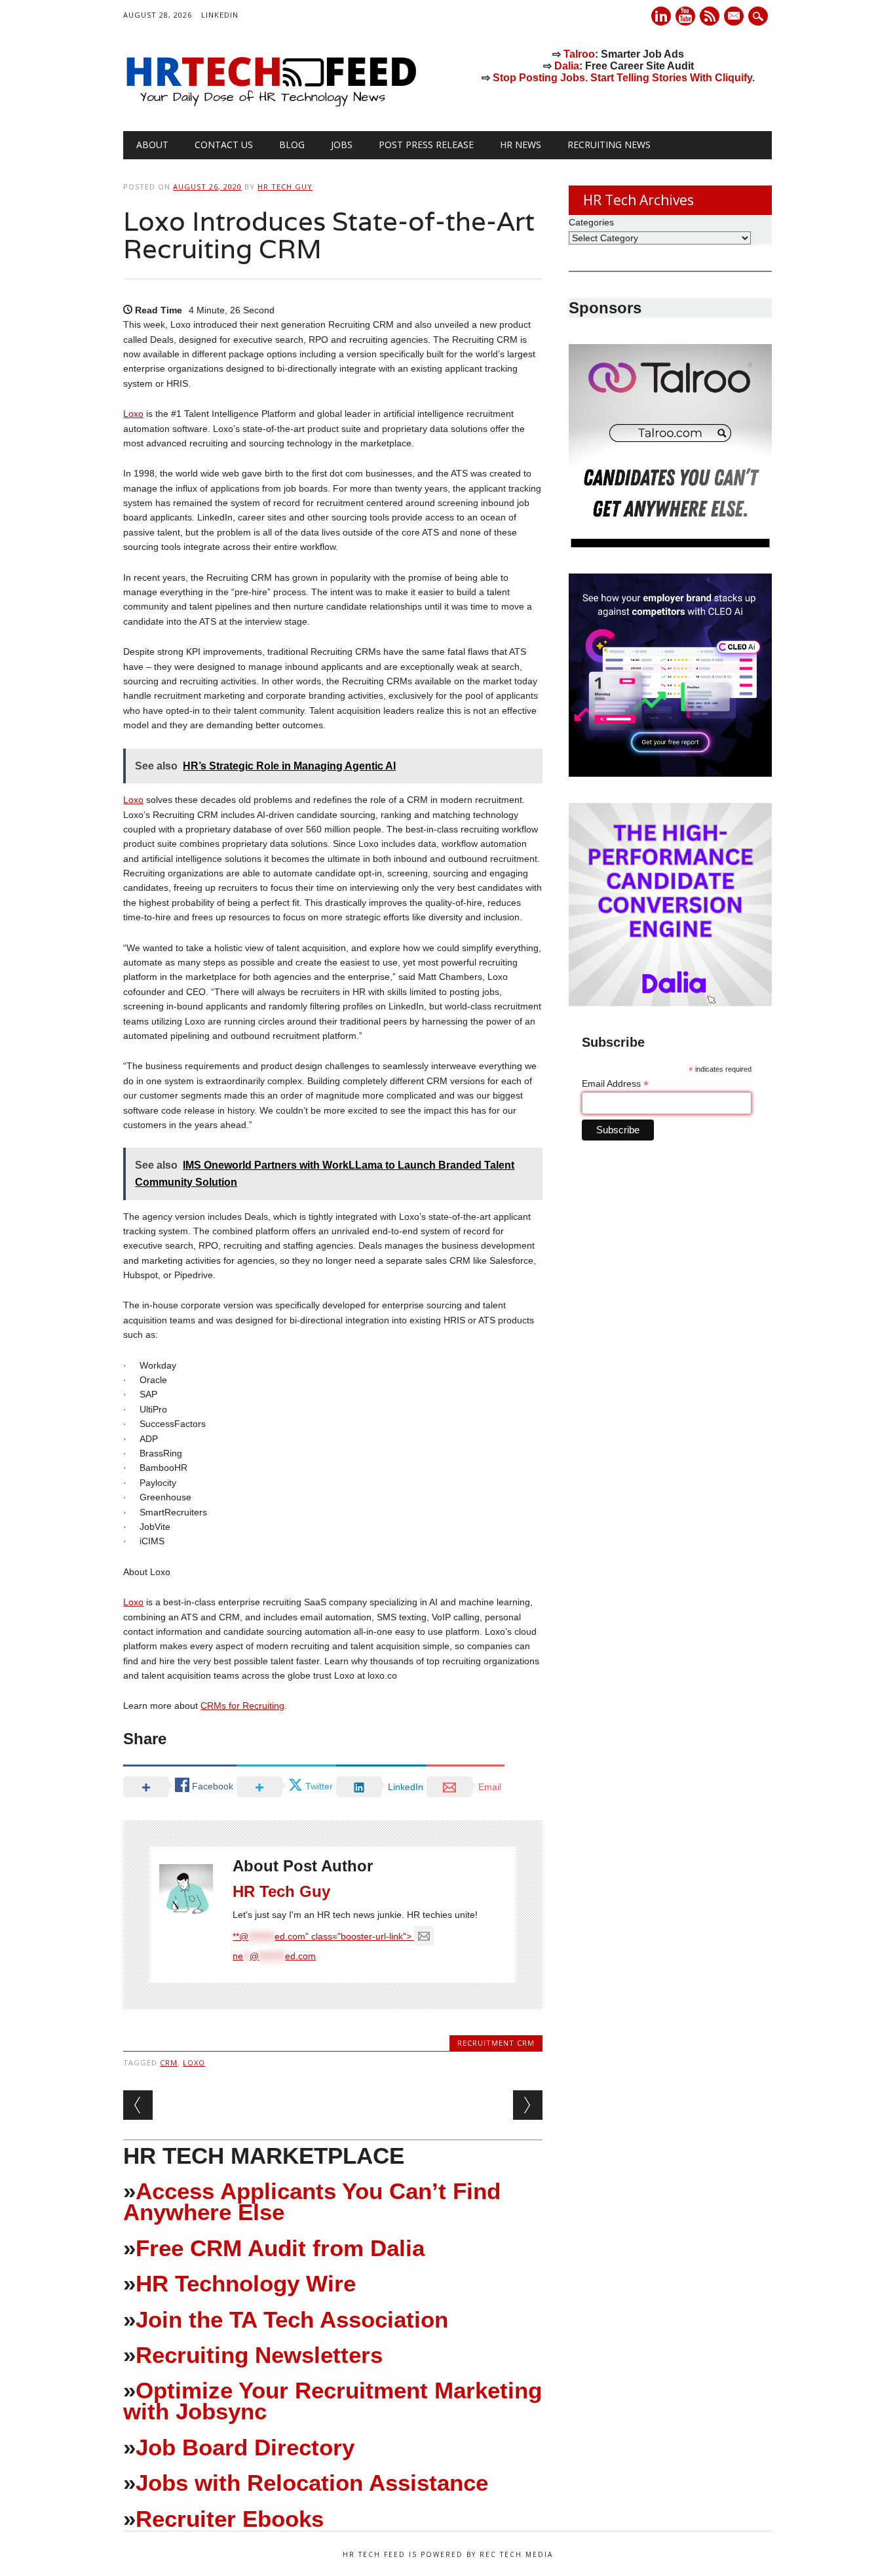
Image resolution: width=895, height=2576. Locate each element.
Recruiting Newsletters (259, 2355)
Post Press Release (426, 145)
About (152, 145)
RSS (710, 16)
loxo (194, 2062)
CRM (169, 2062)
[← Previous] (138, 2105)
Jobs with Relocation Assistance (312, 2483)
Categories (591, 222)
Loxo (133, 414)
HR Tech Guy (285, 186)
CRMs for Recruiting (242, 1706)
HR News (521, 145)
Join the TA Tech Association (292, 2319)
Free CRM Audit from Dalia (280, 2248)
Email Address (615, 1084)
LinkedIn (220, 15)
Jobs (342, 145)
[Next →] (528, 2105)
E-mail (735, 17)
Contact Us (224, 145)
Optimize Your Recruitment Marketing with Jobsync (333, 2401)
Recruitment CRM (496, 2043)
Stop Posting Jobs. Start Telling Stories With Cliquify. (624, 78)
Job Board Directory (245, 2447)
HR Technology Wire (246, 2283)
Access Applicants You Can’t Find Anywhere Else (312, 2201)
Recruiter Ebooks (230, 2519)
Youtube (685, 16)
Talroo (579, 54)
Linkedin (661, 16)
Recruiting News (609, 145)
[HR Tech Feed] (271, 104)
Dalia (567, 66)
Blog (292, 145)
